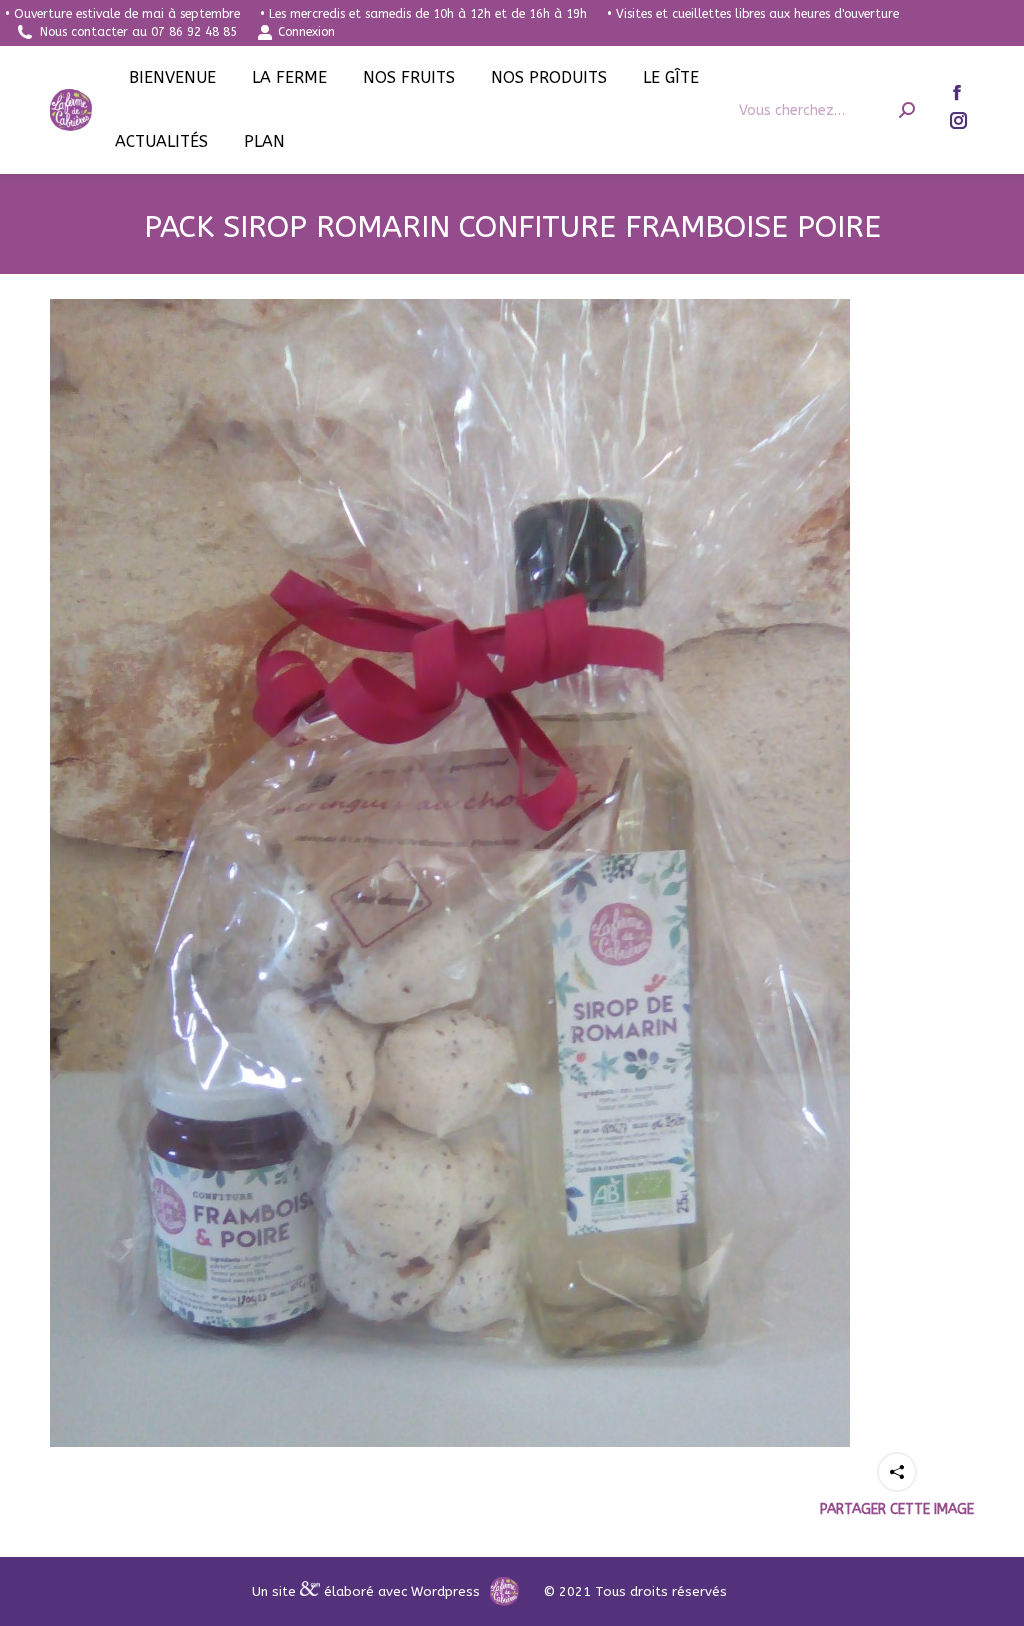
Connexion (306, 32)
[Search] (907, 110)
